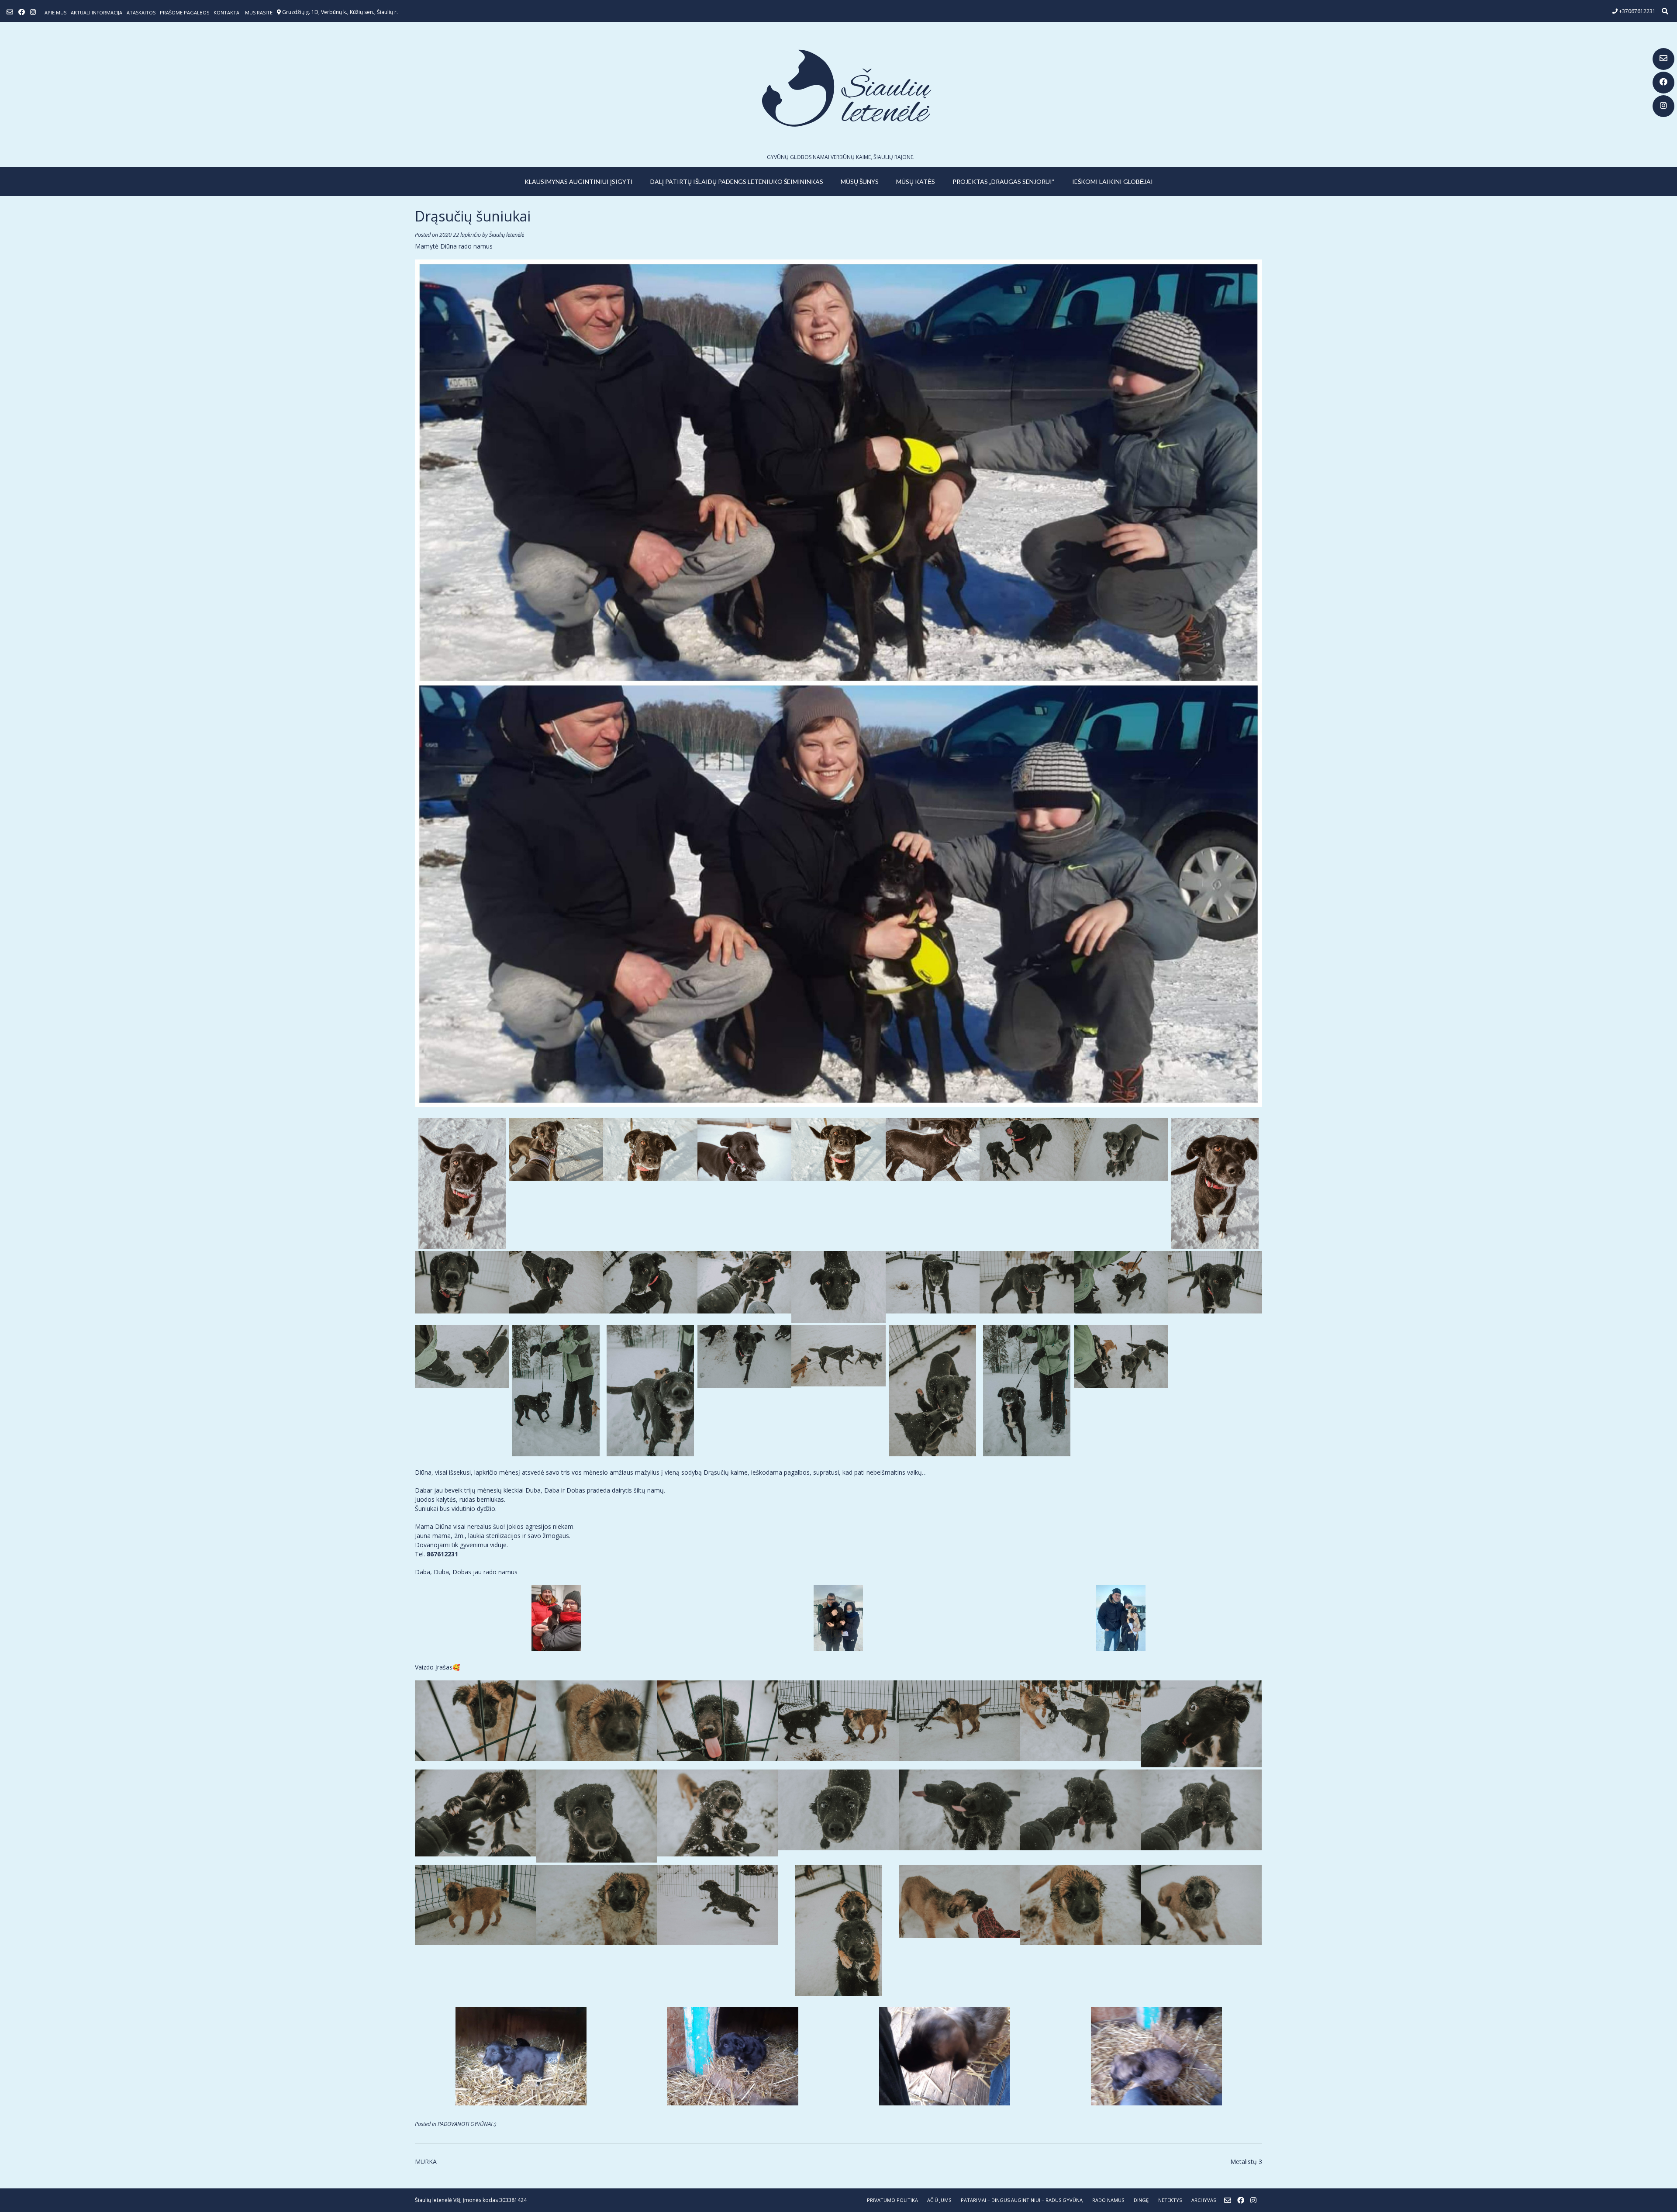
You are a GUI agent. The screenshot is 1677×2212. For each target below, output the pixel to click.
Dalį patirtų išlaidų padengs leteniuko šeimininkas (737, 181)
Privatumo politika (892, 2200)
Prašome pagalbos (185, 12)
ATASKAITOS (141, 12)
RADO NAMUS (1108, 2200)
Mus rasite (259, 12)
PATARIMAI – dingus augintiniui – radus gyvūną (1022, 2200)
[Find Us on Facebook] (1663, 83)
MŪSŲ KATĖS (916, 181)
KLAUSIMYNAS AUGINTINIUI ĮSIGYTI (579, 181)
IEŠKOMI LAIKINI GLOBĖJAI (1113, 181)
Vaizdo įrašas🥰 (437, 1667)
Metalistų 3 (1246, 2162)
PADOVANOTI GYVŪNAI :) (467, 2124)
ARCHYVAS (1204, 2200)
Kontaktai (227, 12)
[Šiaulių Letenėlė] (838, 88)
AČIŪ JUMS (939, 2200)
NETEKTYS (1170, 2200)
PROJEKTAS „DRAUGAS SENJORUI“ (1004, 181)
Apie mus (55, 12)
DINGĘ (1141, 2200)
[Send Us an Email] (1663, 59)
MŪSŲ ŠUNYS (860, 181)
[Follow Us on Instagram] (1663, 106)
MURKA (426, 2162)
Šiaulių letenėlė (507, 235)
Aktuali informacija (97, 12)
